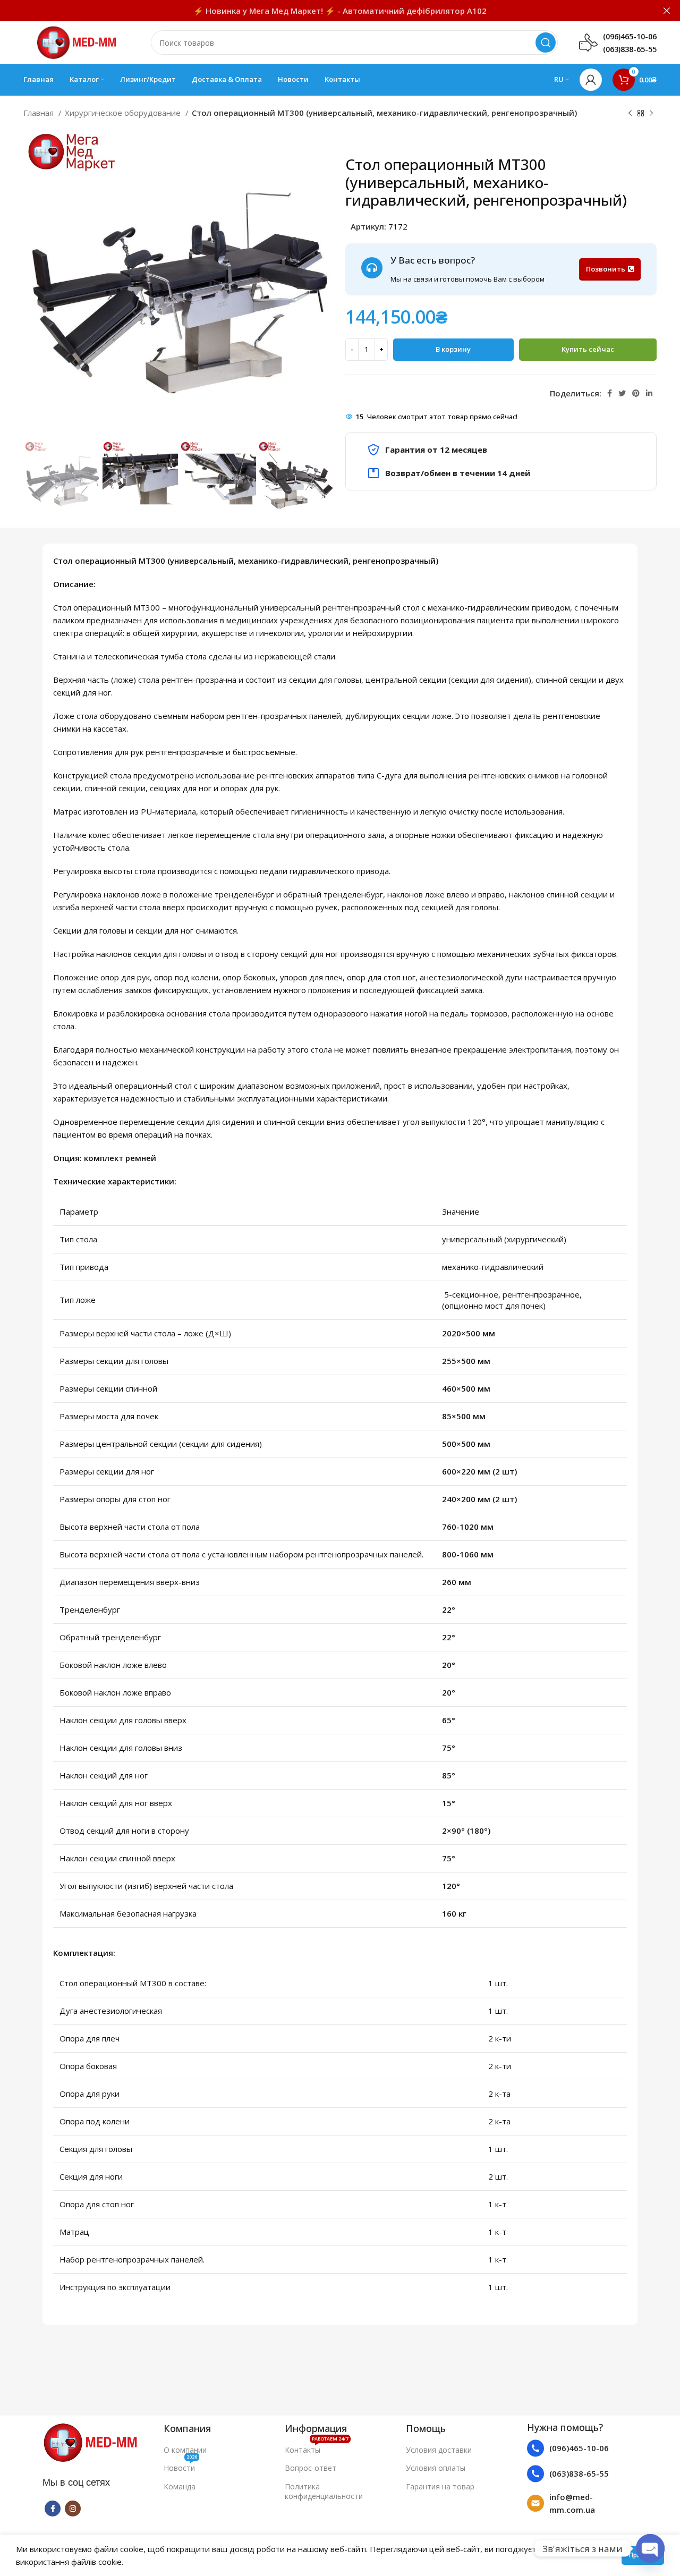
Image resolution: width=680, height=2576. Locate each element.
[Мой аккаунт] (591, 80)
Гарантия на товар (440, 2486)
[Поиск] (546, 43)
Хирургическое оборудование (124, 113)
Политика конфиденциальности (324, 2491)
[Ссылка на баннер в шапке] (324, 11)
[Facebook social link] (610, 393)
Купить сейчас (588, 349)
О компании (185, 2450)
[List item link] (582, 2448)
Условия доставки (439, 2450)
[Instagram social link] (73, 2509)
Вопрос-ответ (311, 2468)
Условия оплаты (436, 2468)
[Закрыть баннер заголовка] (667, 11)
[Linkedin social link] (649, 393)
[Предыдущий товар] (630, 114)
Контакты (317, 2448)
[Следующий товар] (651, 114)
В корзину (453, 349)
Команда (180, 2486)
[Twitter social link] (622, 393)
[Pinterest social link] (636, 393)
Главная (40, 113)
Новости (180, 2466)
